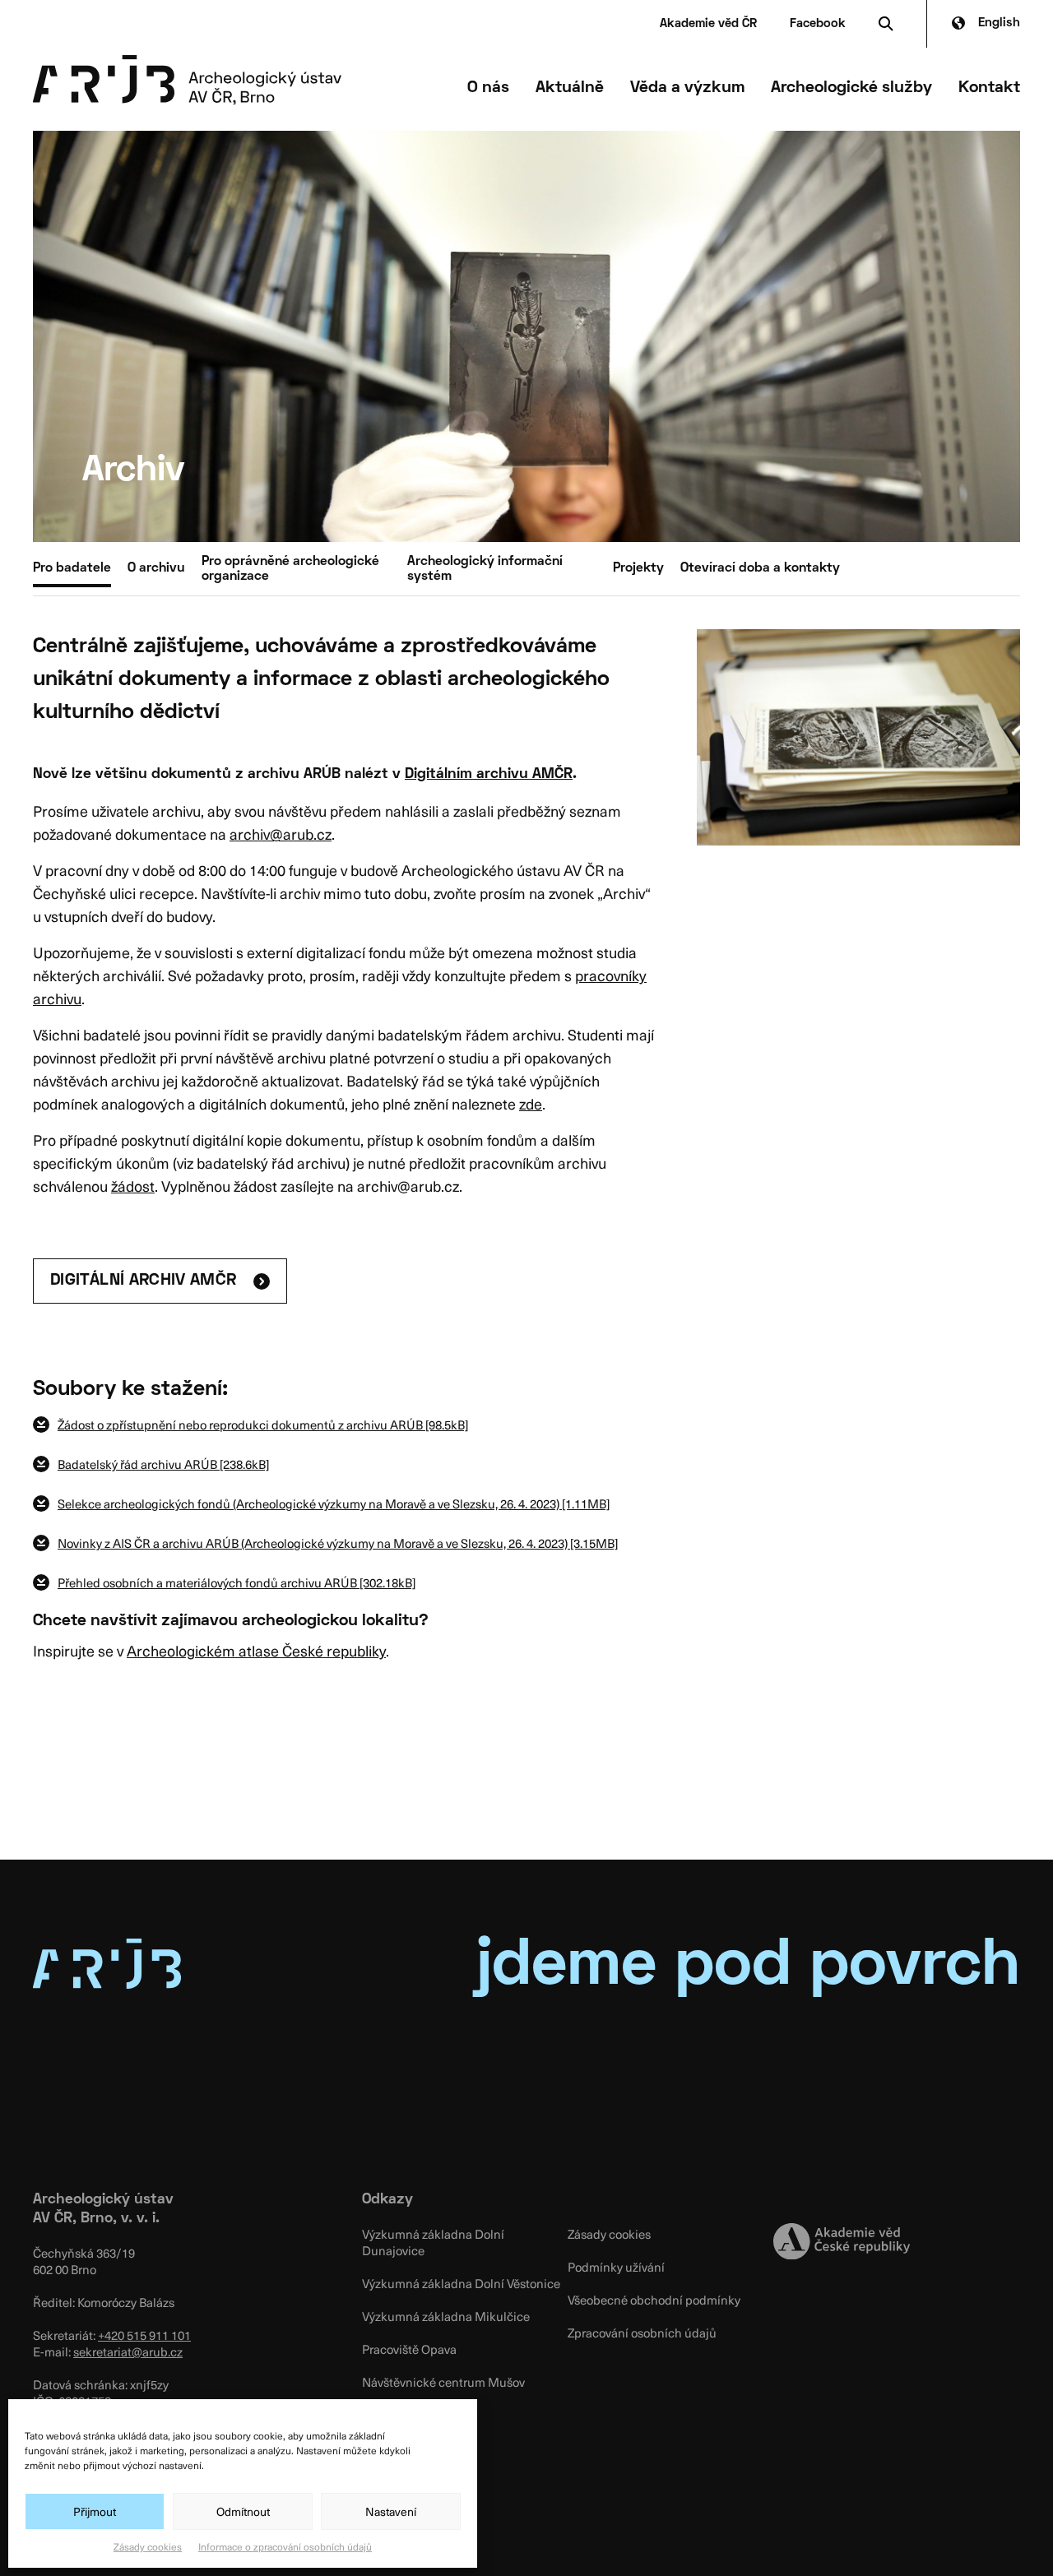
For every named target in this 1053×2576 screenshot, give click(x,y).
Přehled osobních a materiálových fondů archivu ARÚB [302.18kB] (237, 1582)
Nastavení (391, 2511)
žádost (133, 1186)
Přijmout (95, 2511)
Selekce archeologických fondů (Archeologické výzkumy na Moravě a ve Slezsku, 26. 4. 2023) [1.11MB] (334, 1503)
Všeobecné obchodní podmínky (654, 2300)
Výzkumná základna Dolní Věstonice (461, 2283)
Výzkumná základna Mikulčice (446, 2316)
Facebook (818, 24)
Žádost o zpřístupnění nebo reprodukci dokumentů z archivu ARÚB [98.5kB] (263, 1425)
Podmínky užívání (616, 2267)
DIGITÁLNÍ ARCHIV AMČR (144, 1281)
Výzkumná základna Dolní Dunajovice (433, 2242)
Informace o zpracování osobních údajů (285, 2546)
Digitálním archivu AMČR (489, 774)
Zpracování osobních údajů (642, 2333)
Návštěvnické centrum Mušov (443, 2382)
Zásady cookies (148, 2546)
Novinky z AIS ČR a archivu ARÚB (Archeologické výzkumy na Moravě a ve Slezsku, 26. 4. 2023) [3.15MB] (338, 1543)
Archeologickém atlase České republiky (256, 1650)
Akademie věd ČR (708, 24)
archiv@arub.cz (281, 834)
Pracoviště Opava (409, 2349)
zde (531, 1103)
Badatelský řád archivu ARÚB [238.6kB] (163, 1464)
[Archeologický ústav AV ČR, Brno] (187, 80)
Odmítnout (243, 2511)
